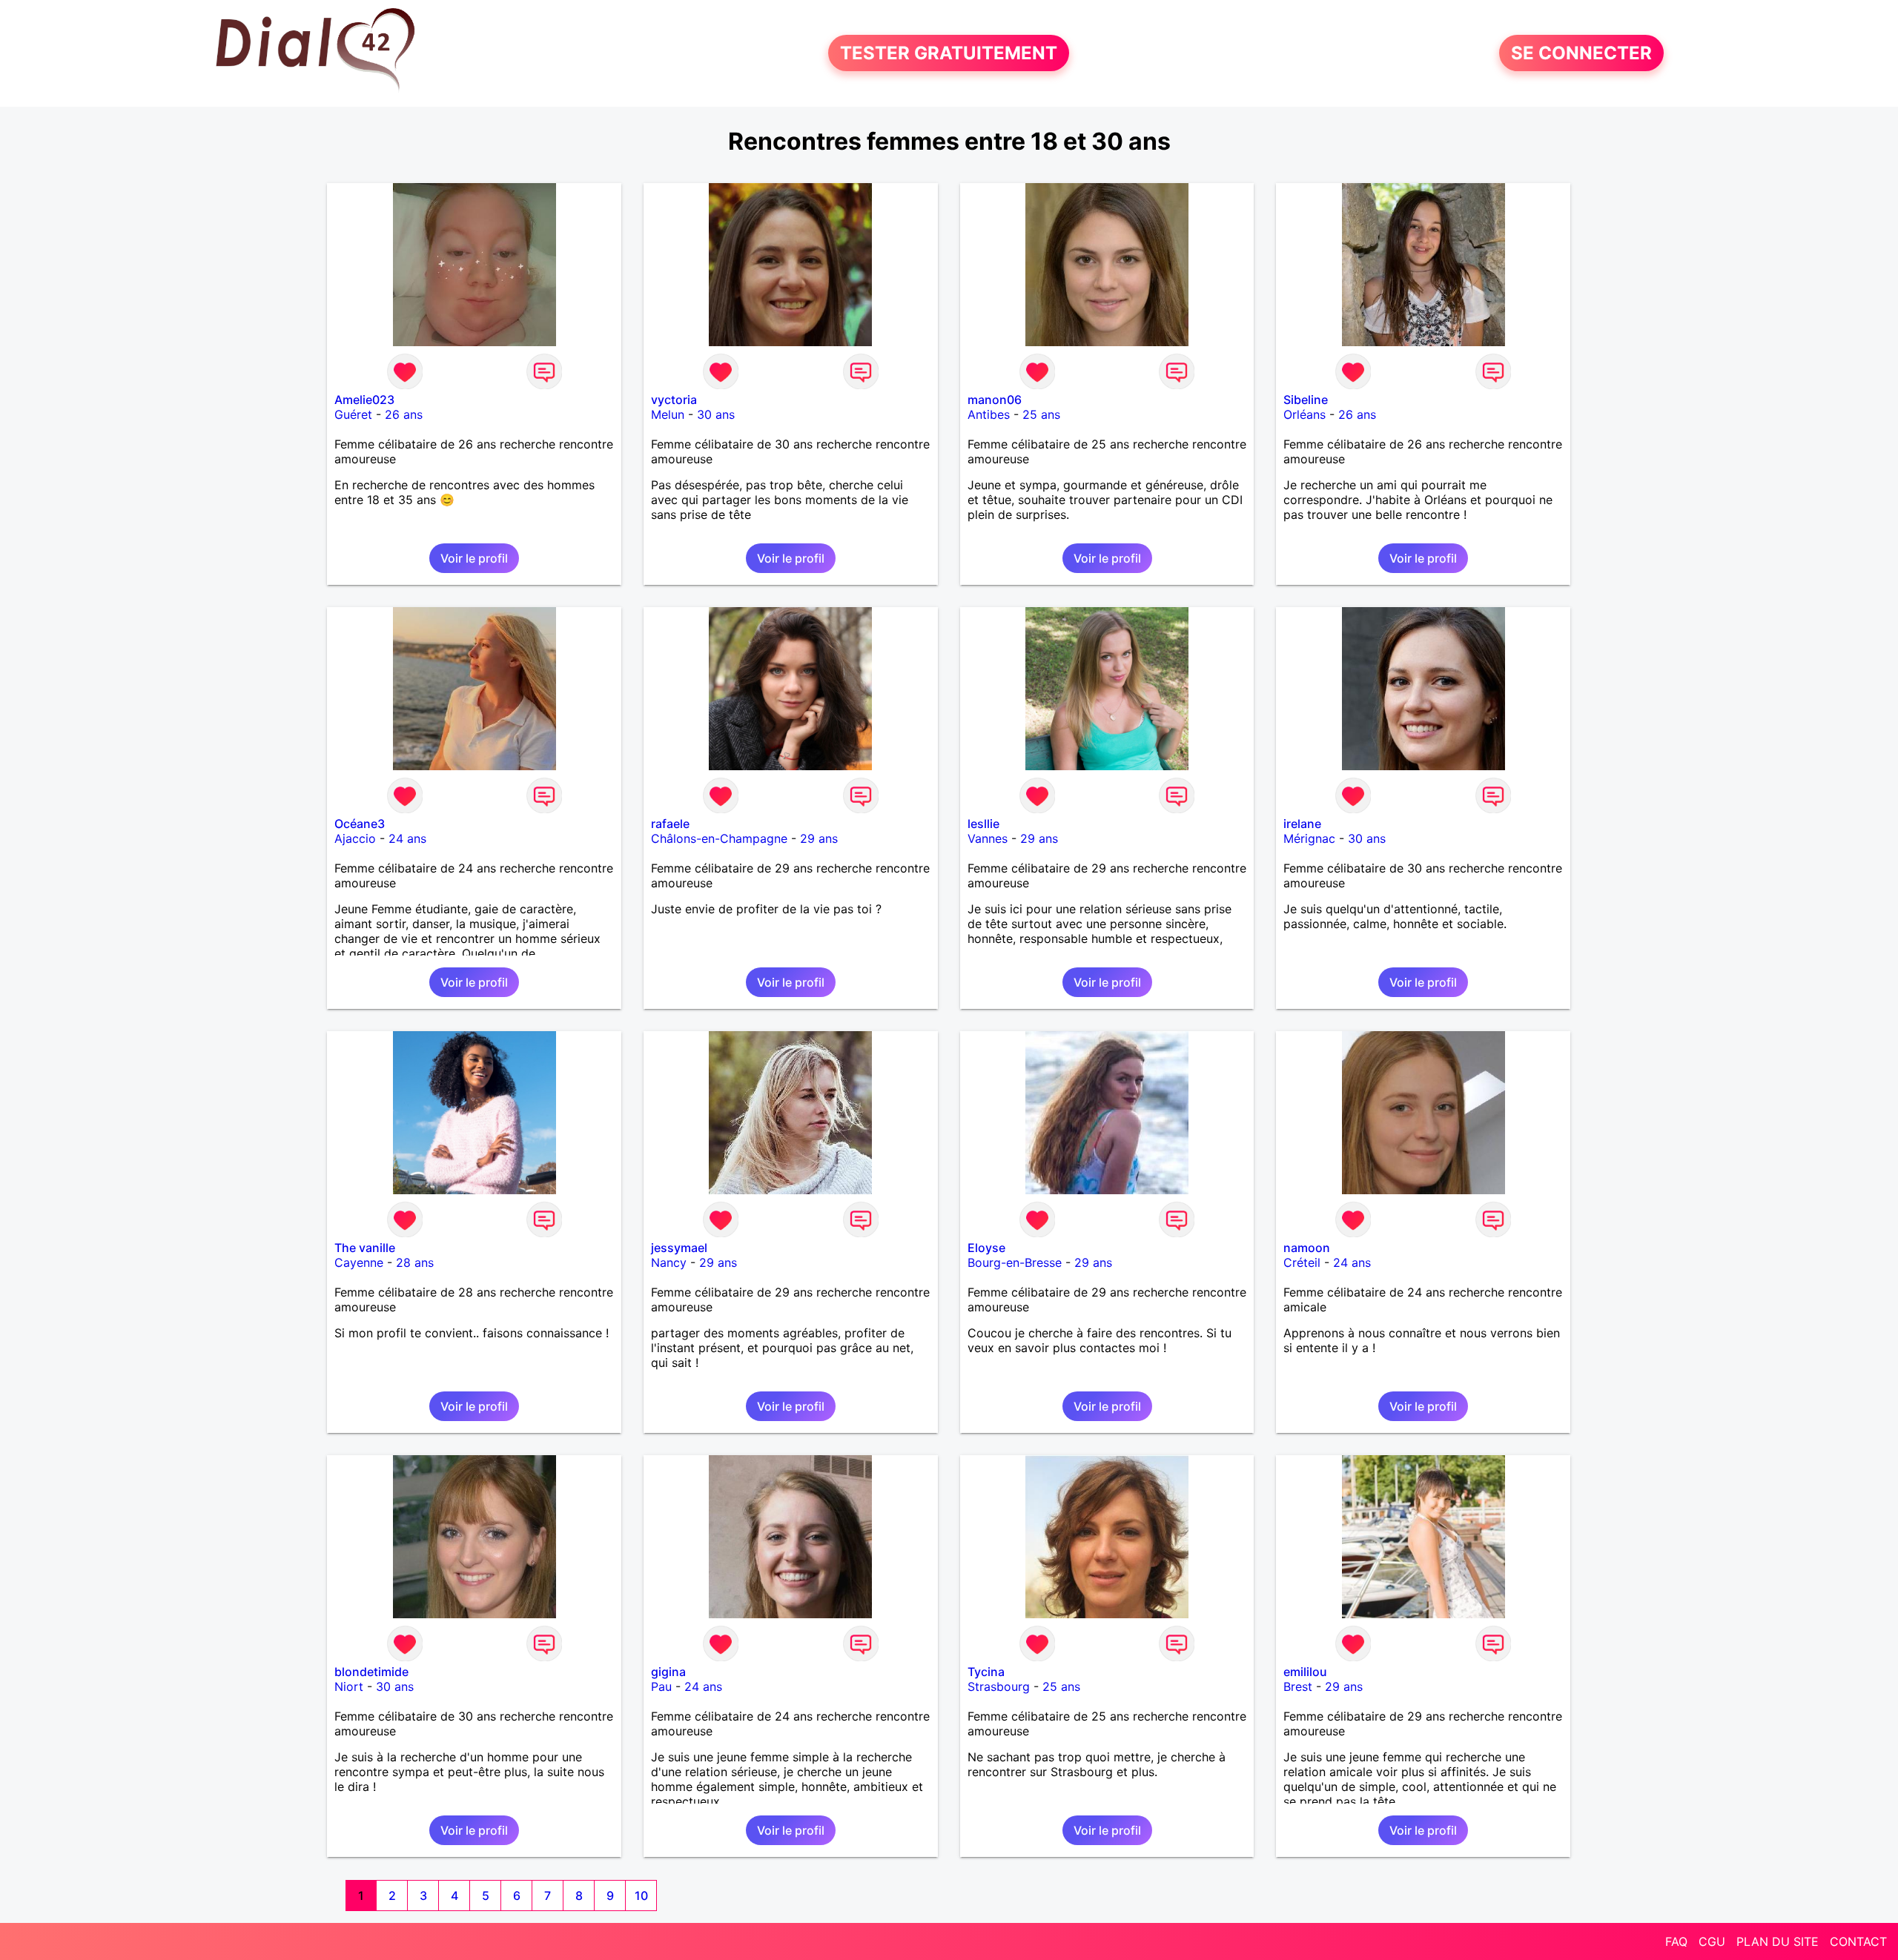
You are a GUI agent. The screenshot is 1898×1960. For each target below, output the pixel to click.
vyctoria (674, 400)
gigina (668, 1672)
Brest (1298, 1686)
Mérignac (1309, 838)
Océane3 (360, 824)
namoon (1307, 1248)
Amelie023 (364, 400)
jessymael (679, 1248)
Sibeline (1306, 400)
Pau (661, 1686)
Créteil (1302, 1262)
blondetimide (371, 1672)
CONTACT (1858, 1941)
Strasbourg (999, 1686)
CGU (1712, 1941)
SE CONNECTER (1581, 53)
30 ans (716, 414)
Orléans (1305, 414)
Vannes (988, 838)
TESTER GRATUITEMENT (949, 53)
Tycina (986, 1672)
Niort (349, 1686)
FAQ (1676, 1941)
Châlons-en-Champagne (719, 838)
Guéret (353, 414)
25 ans (1041, 414)
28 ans (415, 1262)
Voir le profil (474, 558)
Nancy (669, 1262)
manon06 (995, 400)
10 (641, 1896)
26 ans (404, 414)
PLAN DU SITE (1778, 1941)
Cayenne (359, 1262)
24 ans (407, 838)
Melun (668, 414)
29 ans (819, 838)
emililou (1305, 1672)
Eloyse (986, 1248)
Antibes (989, 414)
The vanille (365, 1248)
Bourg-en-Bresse (1015, 1262)
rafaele (670, 824)
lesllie (983, 824)
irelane (1302, 824)
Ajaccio (355, 838)
